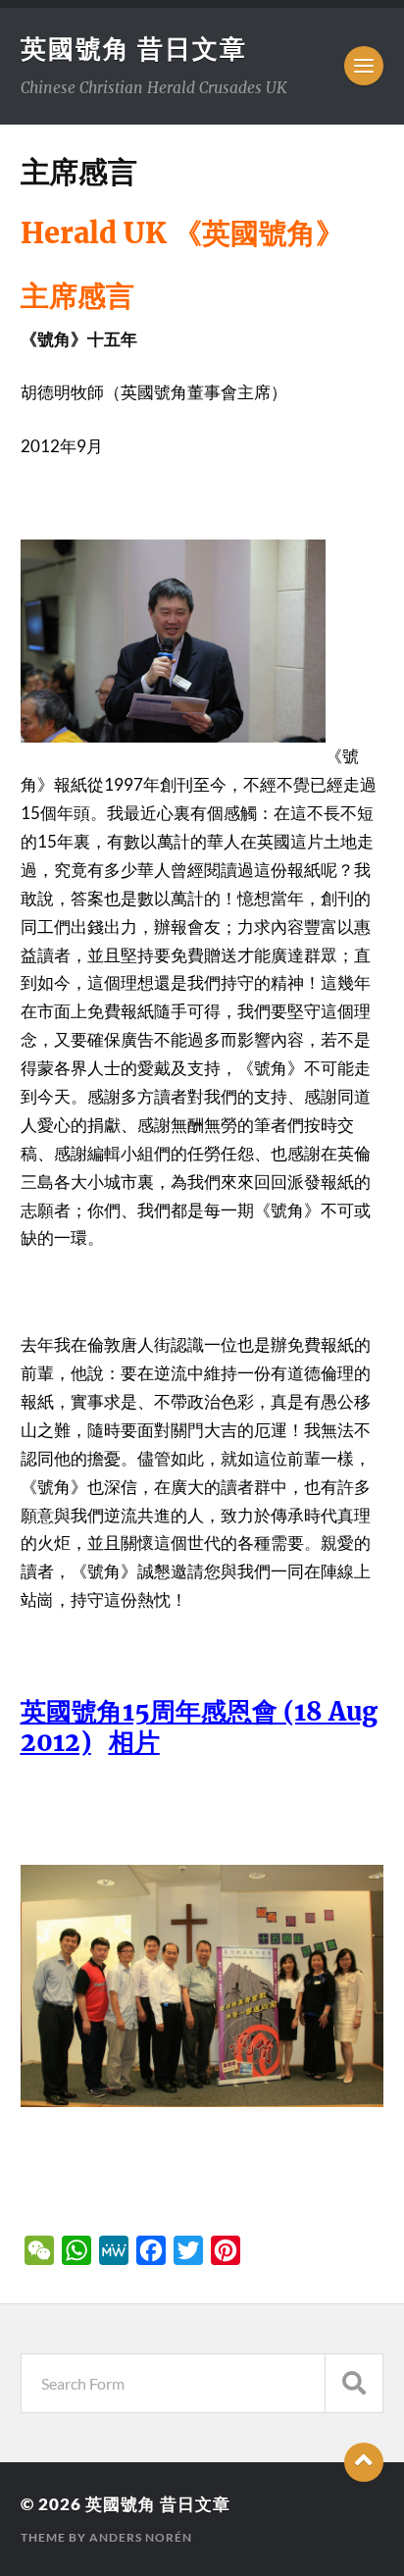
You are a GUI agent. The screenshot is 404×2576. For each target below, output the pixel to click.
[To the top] (364, 2462)
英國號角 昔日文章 (134, 48)
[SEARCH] (354, 2383)
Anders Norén (141, 2537)
